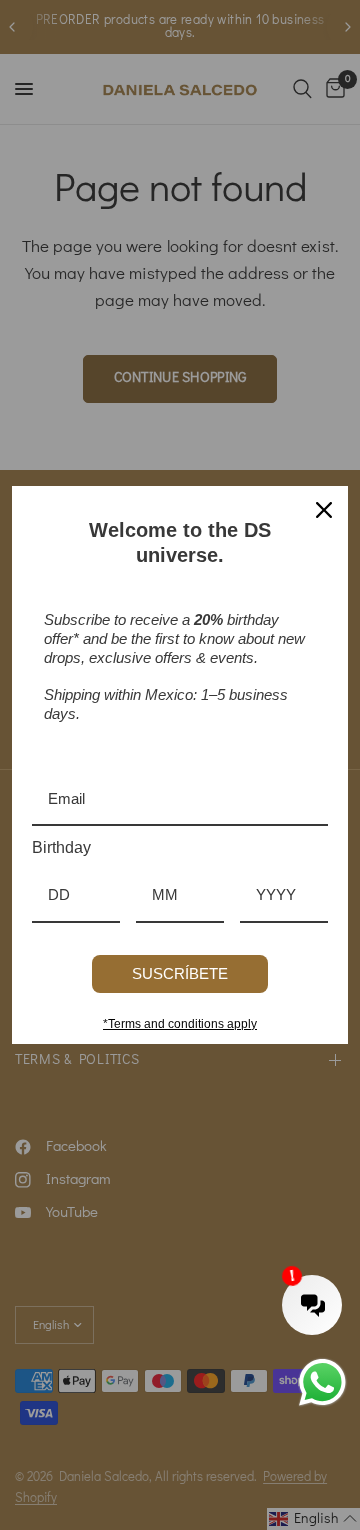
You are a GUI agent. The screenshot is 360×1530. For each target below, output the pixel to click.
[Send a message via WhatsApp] (322, 1382)
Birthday (61, 847)
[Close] (324, 510)
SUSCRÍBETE (180, 973)
